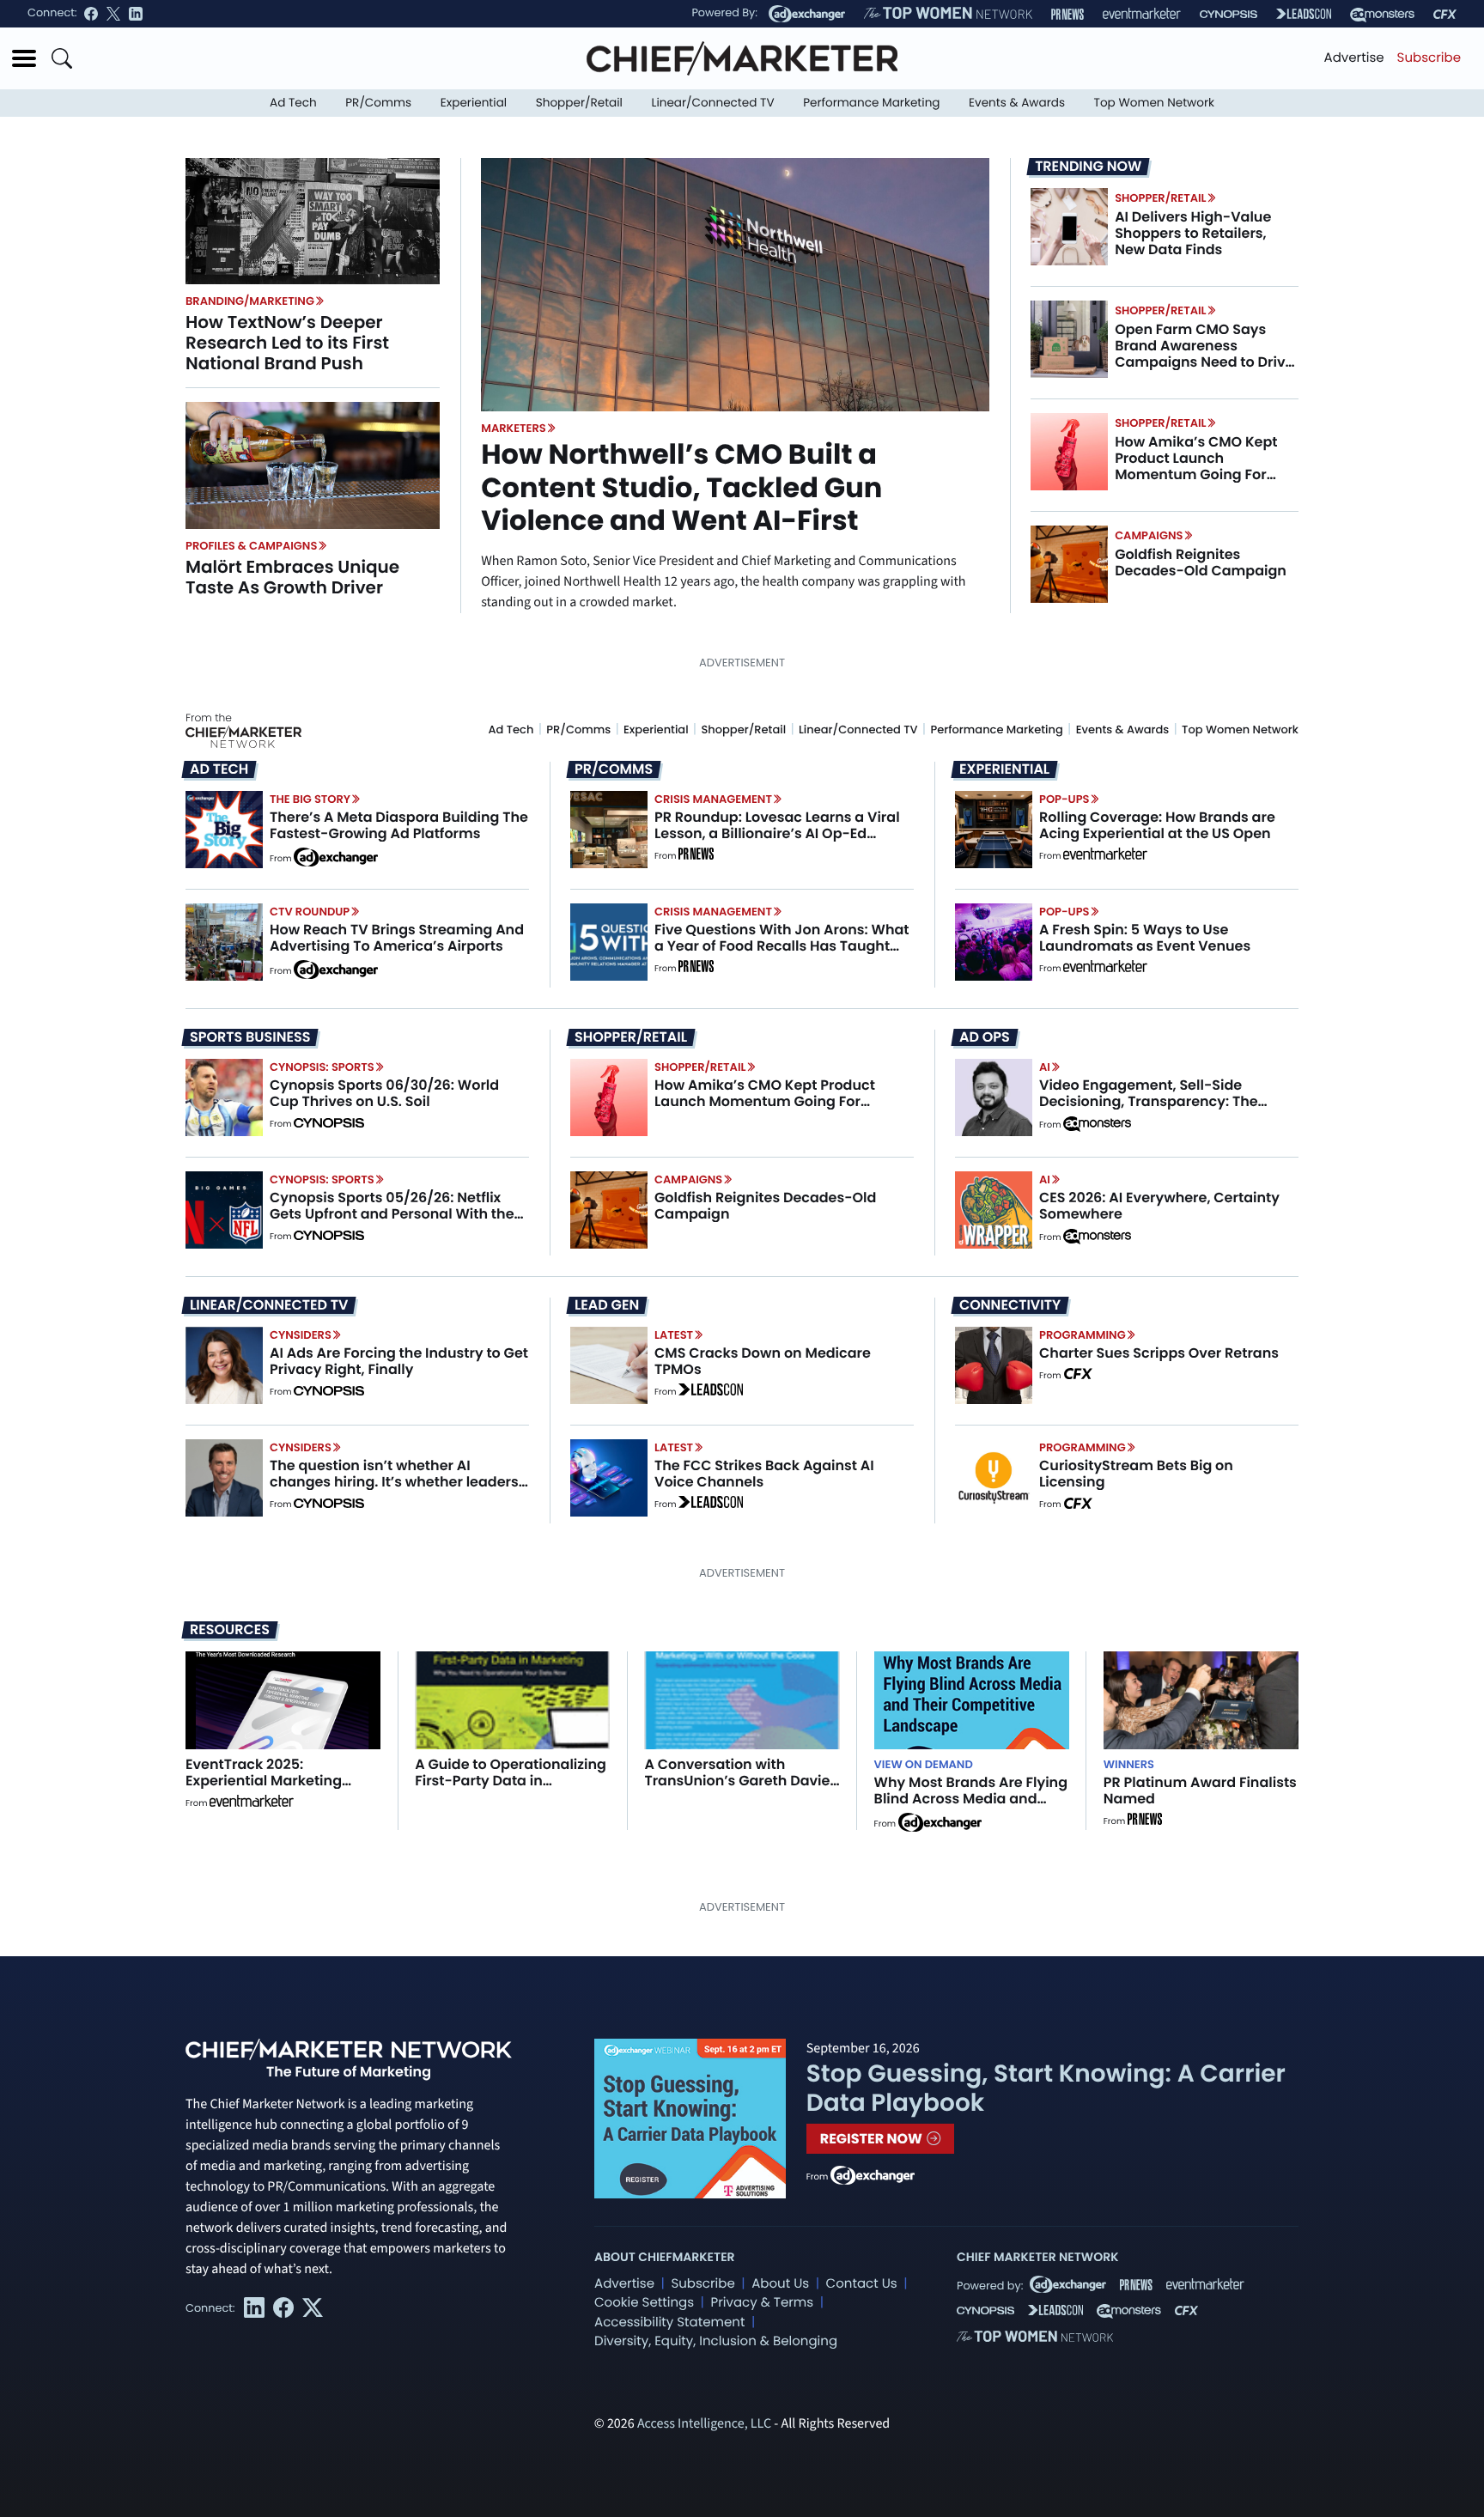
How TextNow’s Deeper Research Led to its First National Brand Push (287, 343)
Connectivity (1010, 1305)
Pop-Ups (1064, 799)
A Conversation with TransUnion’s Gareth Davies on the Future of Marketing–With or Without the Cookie (741, 1789)
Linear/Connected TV (713, 103)
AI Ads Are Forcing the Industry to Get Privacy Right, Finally (399, 1361)
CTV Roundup (310, 912)
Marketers (514, 428)
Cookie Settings (644, 2303)
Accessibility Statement (669, 2322)
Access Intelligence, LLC (704, 2424)
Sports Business (250, 1037)
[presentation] (313, 221)
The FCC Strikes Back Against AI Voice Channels (764, 1474)
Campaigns (1149, 535)
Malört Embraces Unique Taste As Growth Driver (292, 577)
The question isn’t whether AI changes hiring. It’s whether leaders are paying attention (394, 1482)
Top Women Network (1154, 103)
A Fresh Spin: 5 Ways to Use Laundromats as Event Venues (1145, 938)
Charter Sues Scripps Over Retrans (1159, 1353)
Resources (230, 1629)
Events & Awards (1017, 103)
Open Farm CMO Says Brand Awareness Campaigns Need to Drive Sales (1204, 354)
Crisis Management (713, 799)
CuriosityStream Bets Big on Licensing (1136, 1474)
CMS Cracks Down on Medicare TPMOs (763, 1361)
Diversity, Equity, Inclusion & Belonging (716, 2341)
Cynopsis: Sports (322, 1067)
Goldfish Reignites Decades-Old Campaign (1201, 562)
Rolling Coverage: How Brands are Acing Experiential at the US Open (1157, 825)
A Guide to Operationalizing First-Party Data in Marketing (511, 1781)
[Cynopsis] (1229, 14)
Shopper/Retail (579, 103)
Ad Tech (293, 103)
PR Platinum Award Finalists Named (1200, 1790)
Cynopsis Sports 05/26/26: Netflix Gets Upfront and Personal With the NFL (392, 1214)
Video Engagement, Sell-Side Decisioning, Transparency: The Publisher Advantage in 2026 (1149, 1101)
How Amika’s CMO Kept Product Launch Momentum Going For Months (1196, 467)
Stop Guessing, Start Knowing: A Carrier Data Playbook (1046, 2088)
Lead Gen (607, 1305)
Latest (674, 1335)
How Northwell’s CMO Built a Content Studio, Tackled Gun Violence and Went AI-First (681, 488)
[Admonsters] (1097, 1124)
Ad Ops (985, 1037)
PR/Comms (378, 103)
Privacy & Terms (762, 2303)
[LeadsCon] (1304, 14)
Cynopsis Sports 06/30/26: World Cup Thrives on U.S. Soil (384, 1093)
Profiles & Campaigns (251, 546)
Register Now (873, 2139)
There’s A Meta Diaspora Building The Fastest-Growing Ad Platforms (399, 825)
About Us (780, 2284)
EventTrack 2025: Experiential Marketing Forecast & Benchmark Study (265, 1789)
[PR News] (1067, 14)
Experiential (474, 103)
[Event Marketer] (1142, 14)
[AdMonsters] (1382, 14)
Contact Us (862, 2284)
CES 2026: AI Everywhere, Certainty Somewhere (1159, 1206)
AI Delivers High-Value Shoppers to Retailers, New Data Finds (1193, 233)
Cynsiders (301, 1335)
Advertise (1354, 58)
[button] (24, 58)
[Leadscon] (711, 1392)
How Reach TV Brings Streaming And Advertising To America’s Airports (397, 938)
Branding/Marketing (250, 301)
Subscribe (1429, 58)
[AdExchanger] (807, 14)
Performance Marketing (871, 103)
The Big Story (310, 799)
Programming (1083, 1335)
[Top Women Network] (948, 14)
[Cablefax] (1445, 14)
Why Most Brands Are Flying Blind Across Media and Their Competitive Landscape (971, 1807)
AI (1045, 1067)
